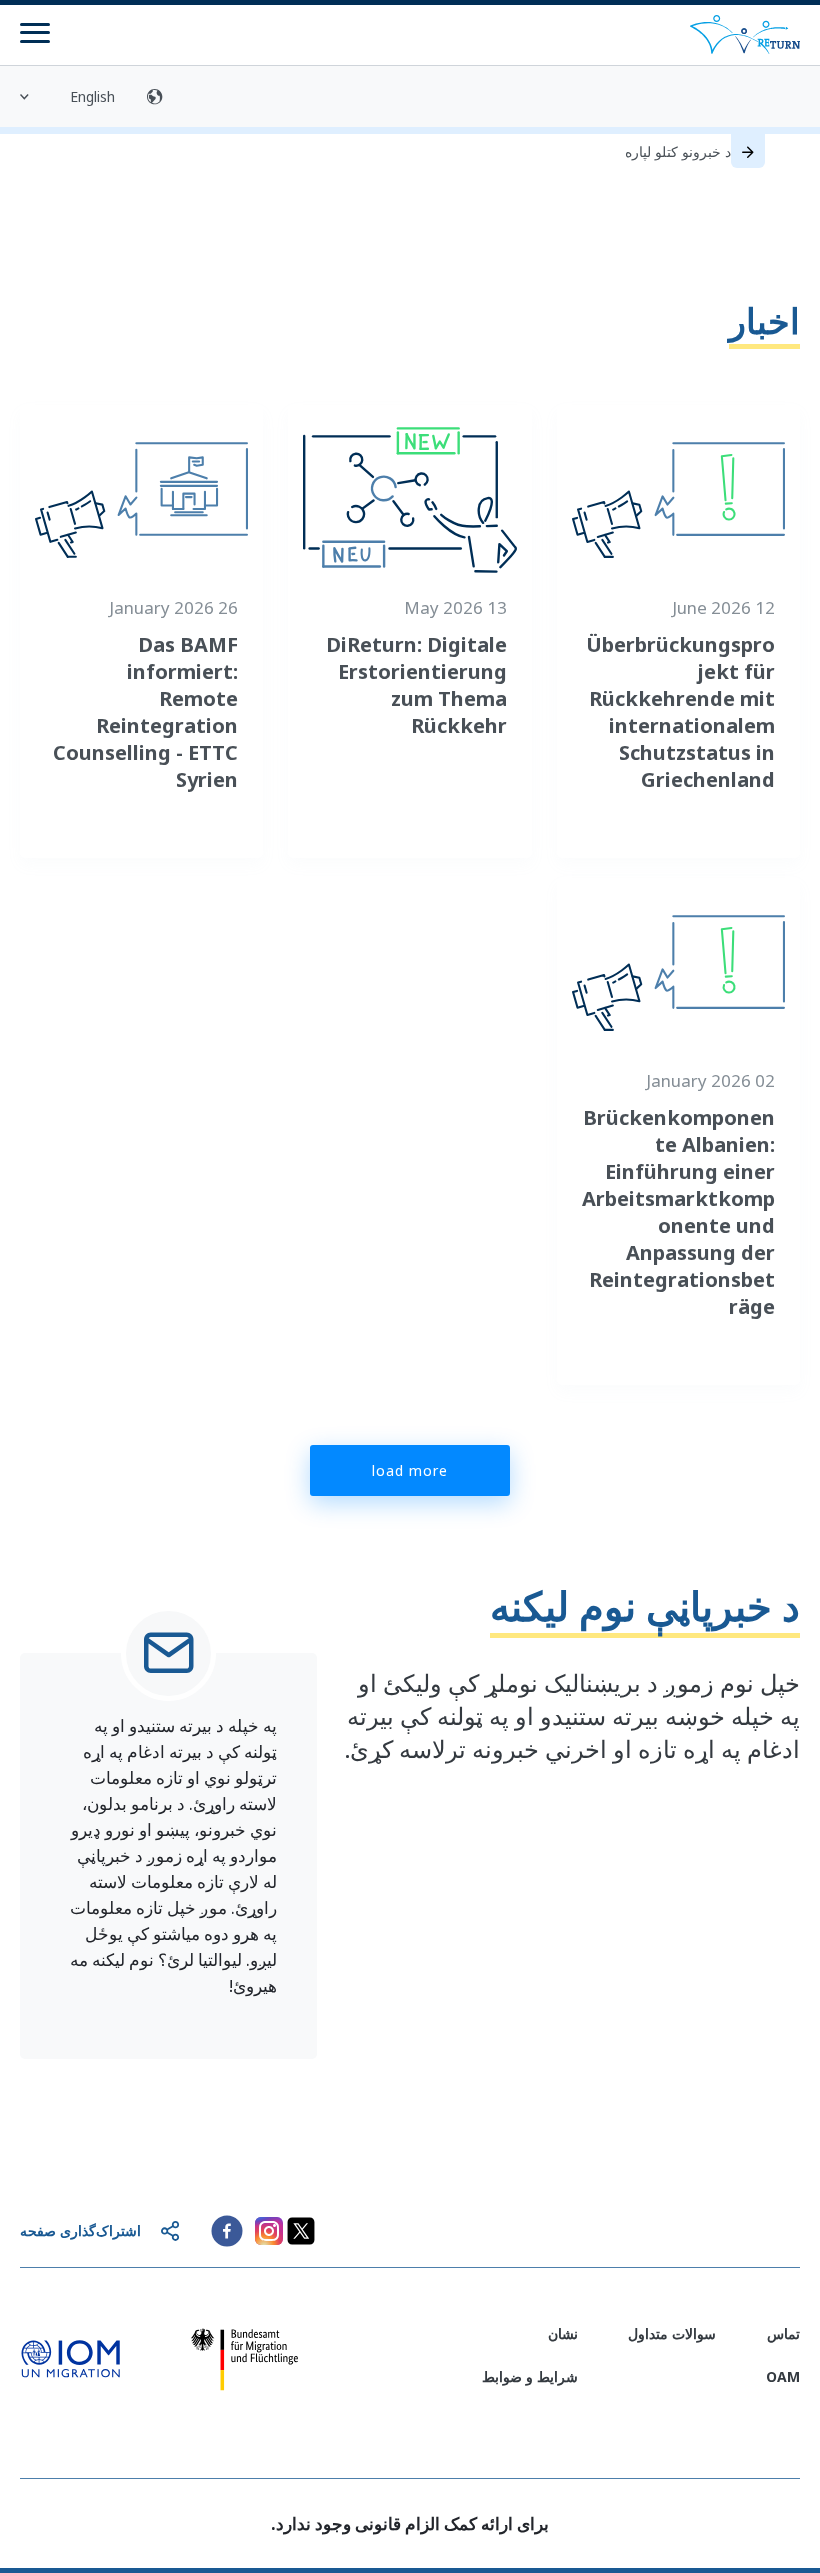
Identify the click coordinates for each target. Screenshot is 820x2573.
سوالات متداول (672, 2333)
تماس (783, 2333)
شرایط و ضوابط (530, 2376)
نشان (563, 2333)
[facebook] (227, 2231)
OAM (783, 2376)
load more (410, 1470)
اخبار (764, 320)
